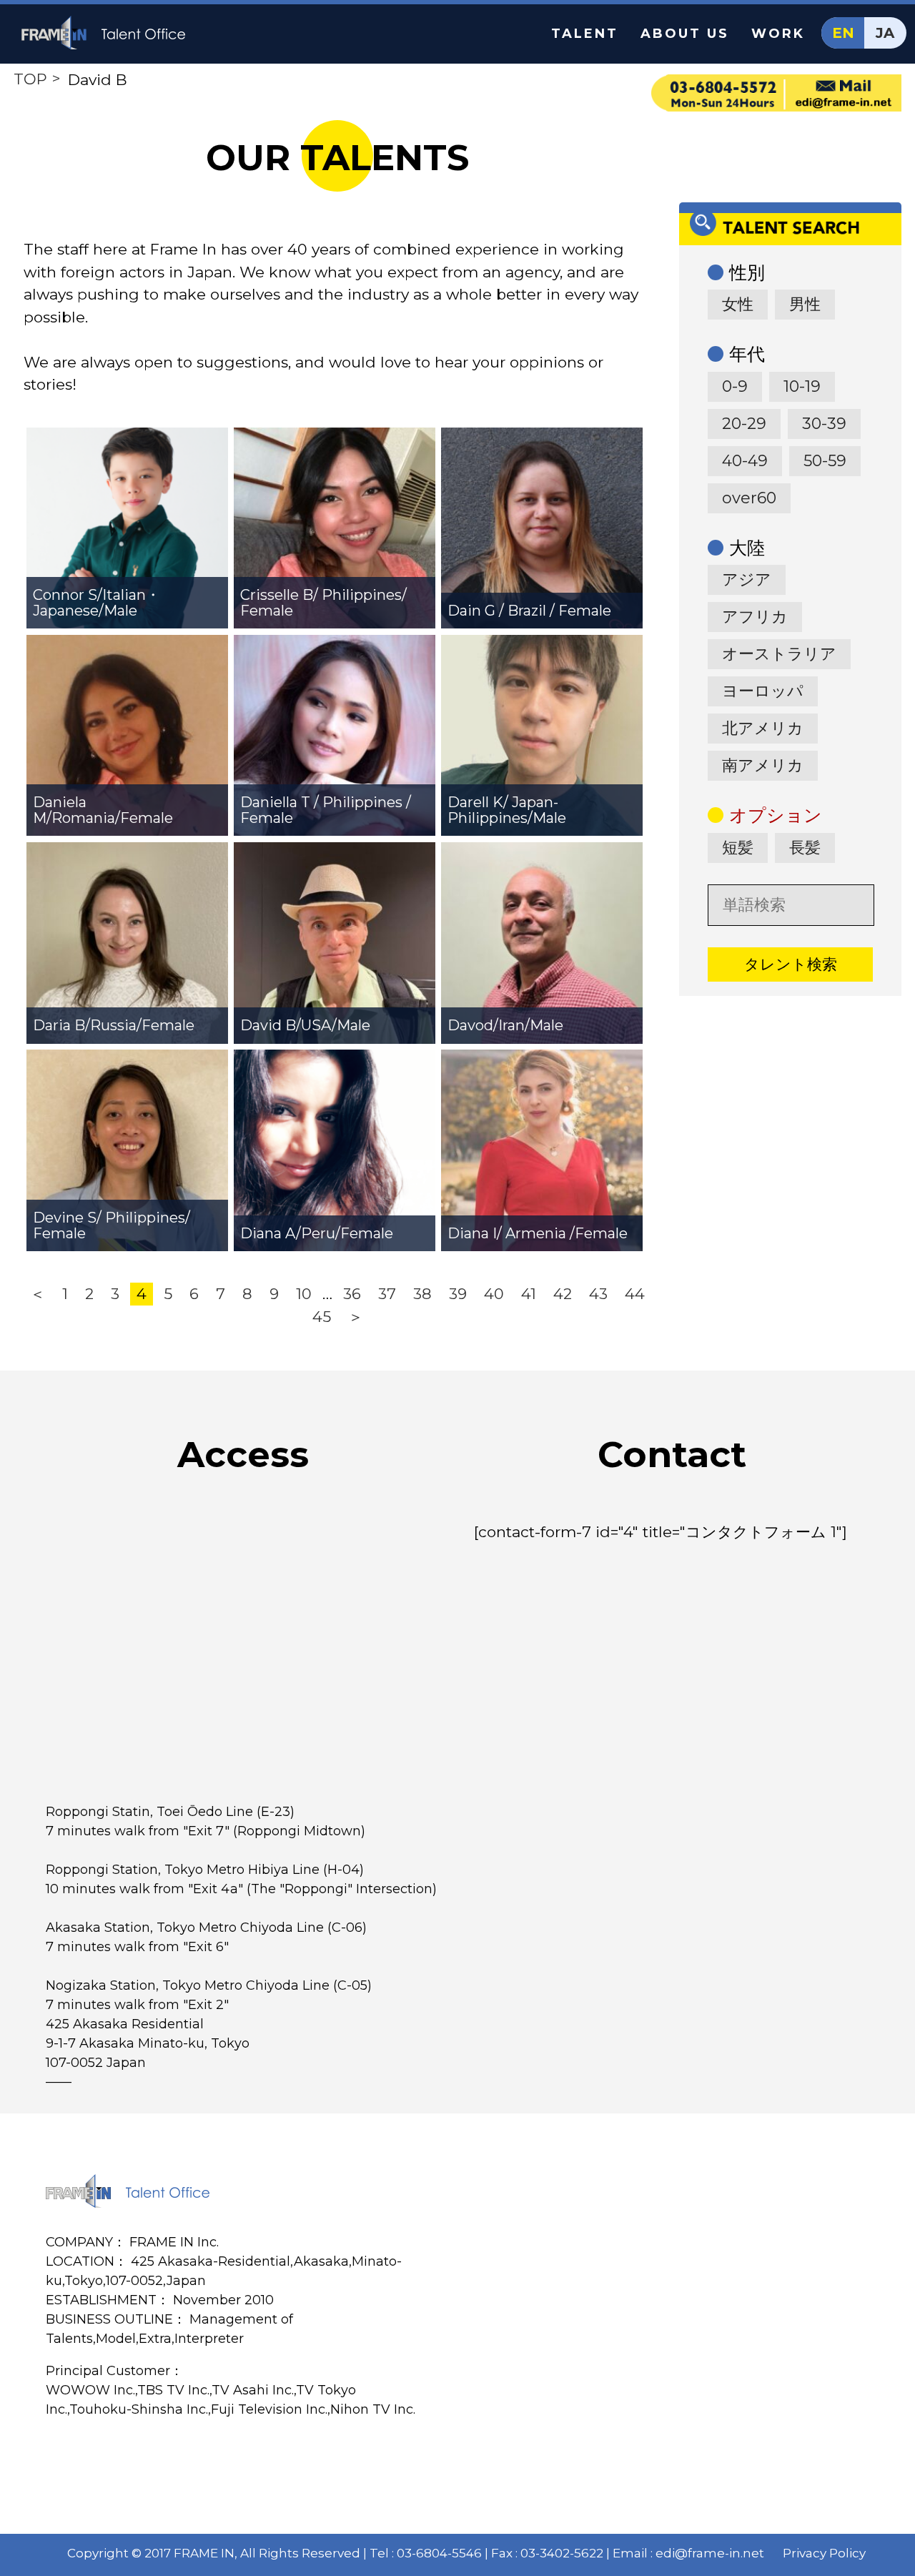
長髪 (805, 848)
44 (635, 1294)
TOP (30, 79)
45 (322, 1317)
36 (352, 1294)
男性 (805, 304)
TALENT (585, 34)
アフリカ (755, 617)
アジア (747, 579)
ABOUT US (685, 34)
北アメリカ (763, 728)
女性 (738, 304)
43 (598, 1294)
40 (494, 1294)
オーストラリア (779, 654)
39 (458, 1294)
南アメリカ (763, 765)
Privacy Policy (824, 2553)
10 (304, 1294)
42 (563, 1294)
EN (843, 33)
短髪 (738, 848)
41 (529, 1294)
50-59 (825, 461)
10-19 (802, 386)
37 (387, 1294)
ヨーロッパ (763, 691)
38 (422, 1294)
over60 (749, 498)
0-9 (735, 386)
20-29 (744, 424)
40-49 (745, 461)
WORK (778, 34)
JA (885, 33)
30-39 (824, 424)
